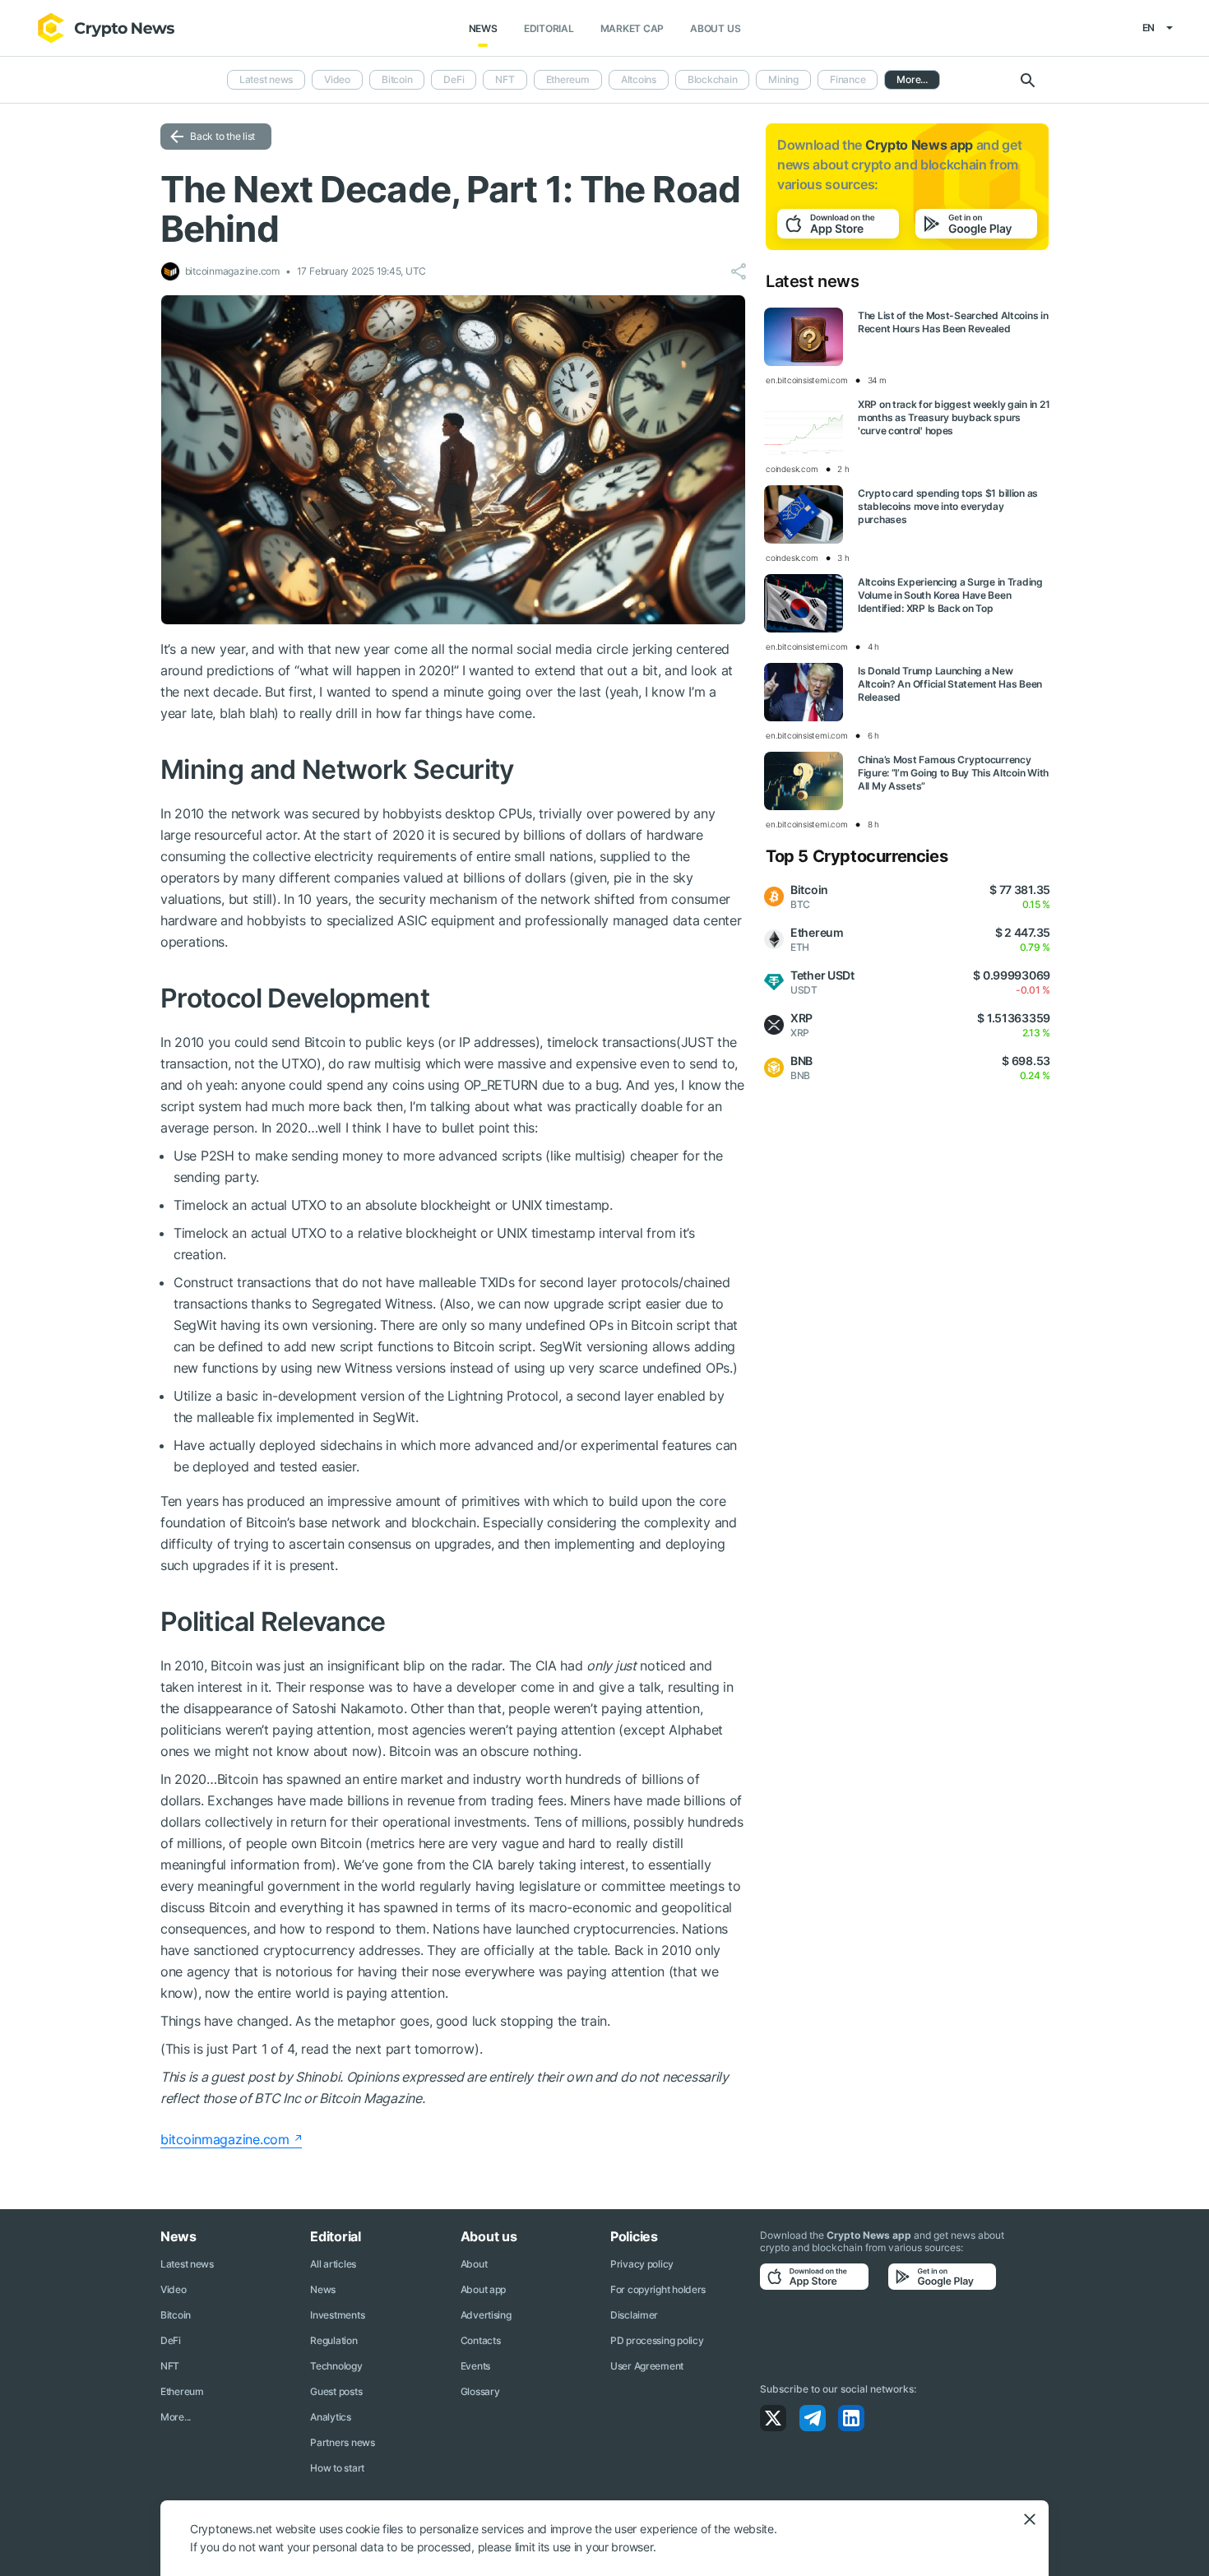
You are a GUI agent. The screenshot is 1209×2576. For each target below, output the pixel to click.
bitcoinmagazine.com (225, 2139)
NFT (505, 79)
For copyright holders (658, 2289)
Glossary (480, 2391)
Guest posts (336, 2391)
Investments (337, 2315)
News (483, 28)
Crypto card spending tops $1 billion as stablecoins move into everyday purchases (948, 506)
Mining (783, 79)
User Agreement (647, 2366)
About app (483, 2289)
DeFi (454, 79)
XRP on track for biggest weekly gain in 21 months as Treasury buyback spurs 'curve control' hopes (954, 417)
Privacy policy (642, 2264)
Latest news (266, 79)
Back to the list (222, 136)
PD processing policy (657, 2340)
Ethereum (568, 79)
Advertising (486, 2315)
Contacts (481, 2340)
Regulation (334, 2340)
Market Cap (632, 28)
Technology (336, 2366)
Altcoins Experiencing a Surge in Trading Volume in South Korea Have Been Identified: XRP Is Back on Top (950, 595)
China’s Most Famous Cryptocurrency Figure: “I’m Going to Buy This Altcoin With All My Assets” (953, 773)
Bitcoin (397, 79)
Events (475, 2366)
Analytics (330, 2417)
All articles (333, 2264)
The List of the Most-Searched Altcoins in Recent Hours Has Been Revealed (953, 322)
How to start (337, 2468)
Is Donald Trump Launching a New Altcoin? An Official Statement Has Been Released (950, 684)
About (474, 2264)
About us (715, 28)
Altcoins (639, 79)
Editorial (549, 28)
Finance (848, 79)
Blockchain (713, 79)
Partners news (342, 2442)
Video (337, 79)
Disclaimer (634, 2315)
